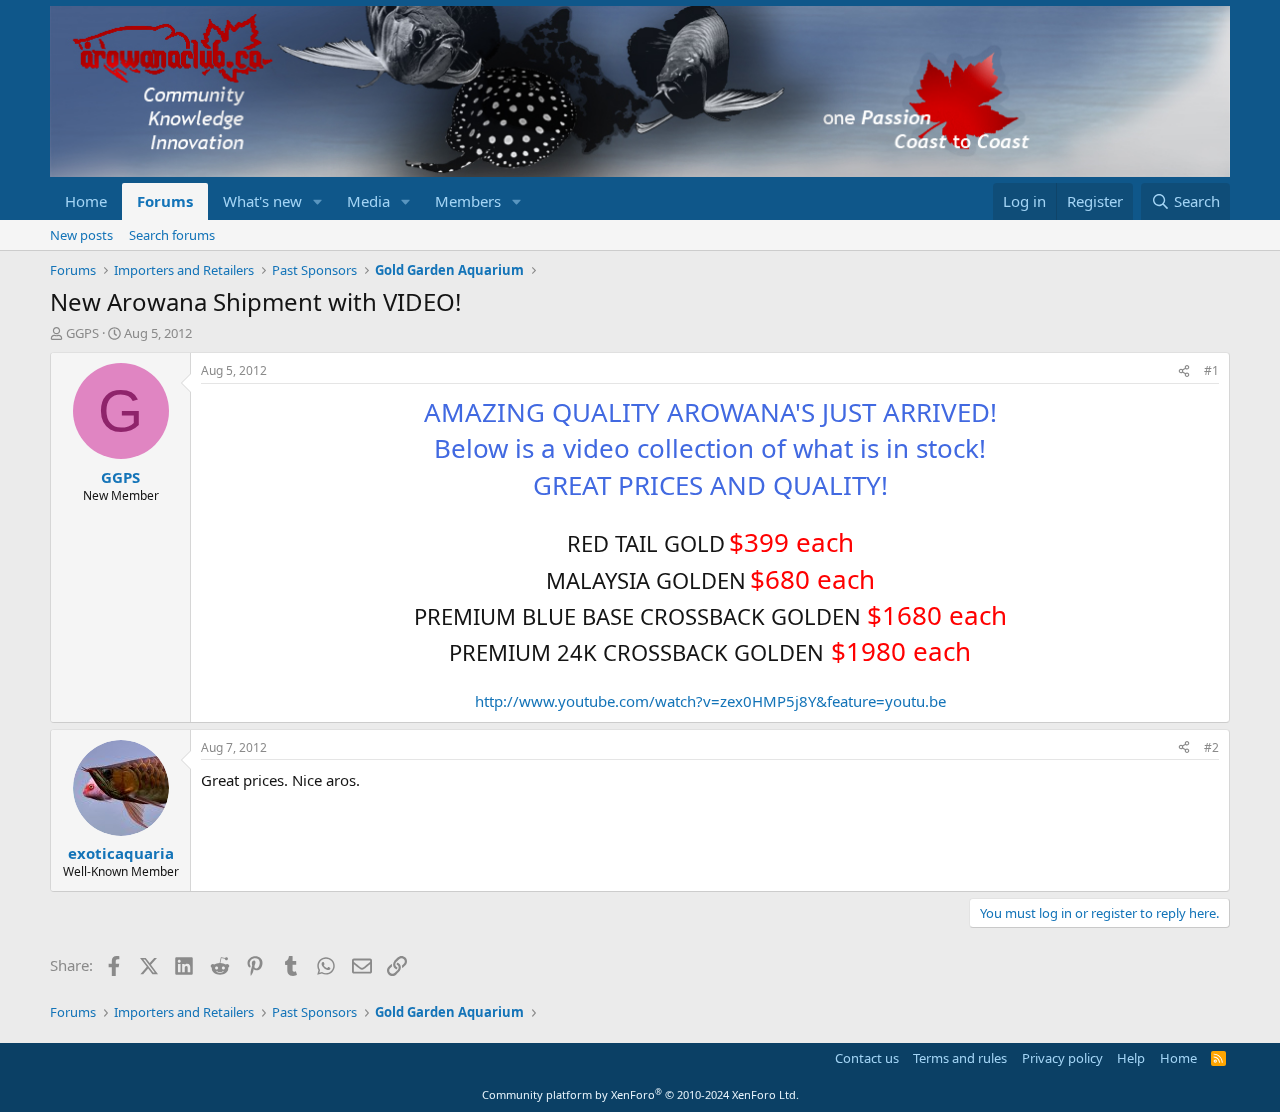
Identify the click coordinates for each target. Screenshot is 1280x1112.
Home (86, 201)
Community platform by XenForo (640, 1094)
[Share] (1184, 371)
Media (368, 201)
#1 (1211, 370)
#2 (1211, 747)
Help (1131, 1058)
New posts (81, 235)
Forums (165, 201)
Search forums (172, 235)
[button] (318, 201)
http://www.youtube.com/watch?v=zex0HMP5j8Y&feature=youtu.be (710, 701)
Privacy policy (1062, 1058)
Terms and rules (960, 1058)
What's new (262, 201)
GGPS (82, 333)
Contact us (867, 1058)
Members (468, 201)
